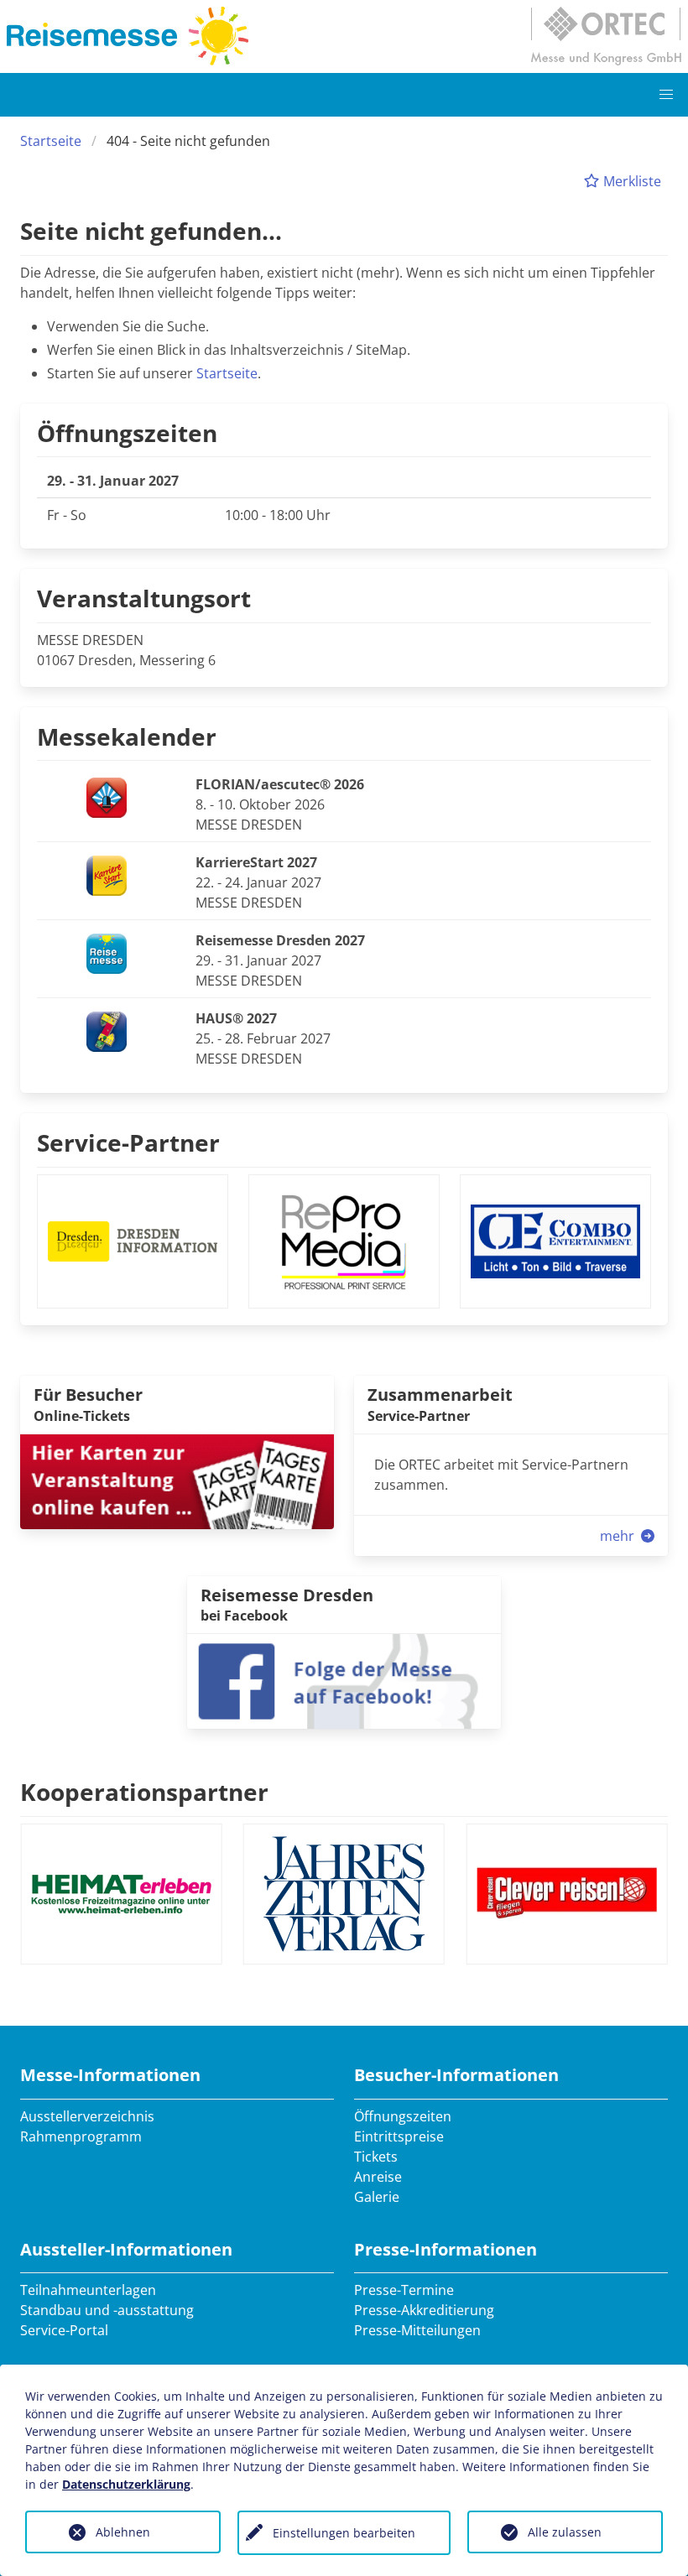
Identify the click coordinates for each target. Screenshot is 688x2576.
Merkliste (631, 181)
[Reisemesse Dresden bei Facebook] (344, 1680)
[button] (666, 95)
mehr (619, 1536)
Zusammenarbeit (440, 1395)
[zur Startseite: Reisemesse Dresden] (128, 36)
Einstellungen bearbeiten (344, 2533)
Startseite (51, 141)
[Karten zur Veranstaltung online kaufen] (177, 1480)
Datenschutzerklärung (126, 2484)
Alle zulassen (565, 2532)
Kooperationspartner (144, 1792)
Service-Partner (128, 1142)
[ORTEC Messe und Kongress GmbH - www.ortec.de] (606, 36)
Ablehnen (123, 2532)
